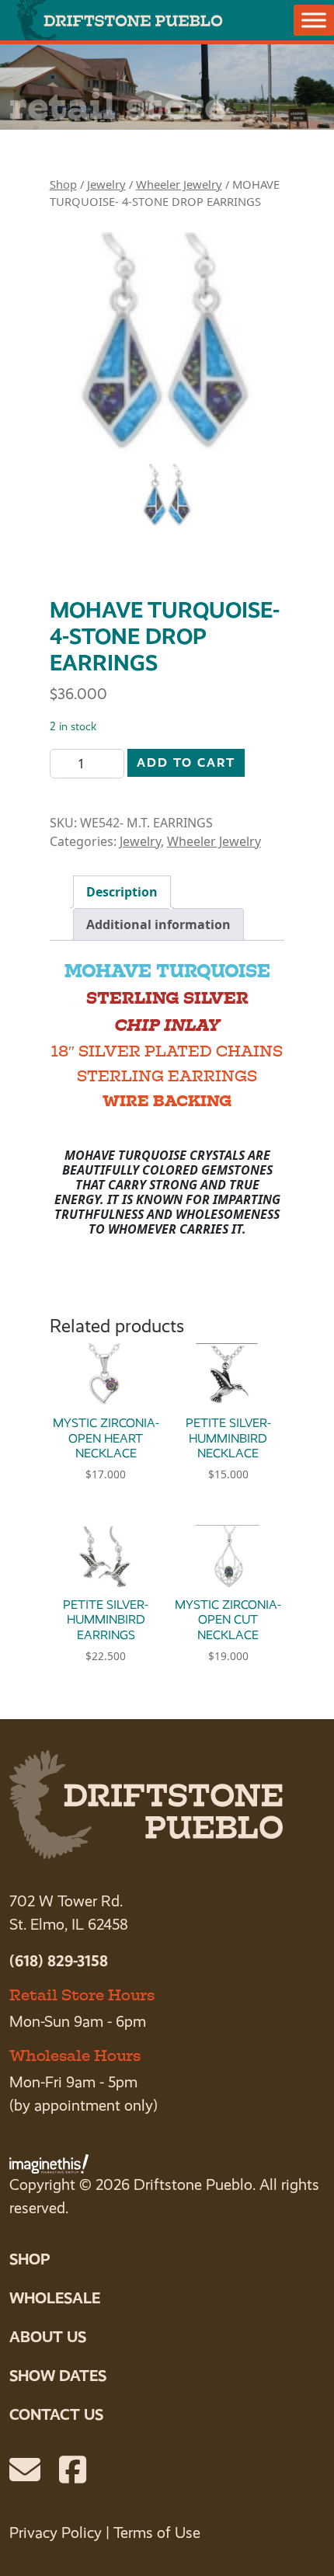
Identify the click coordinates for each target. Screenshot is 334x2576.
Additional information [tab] (158, 924)
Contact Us (56, 2414)
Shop (63, 184)
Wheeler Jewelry (179, 184)
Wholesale (55, 2298)
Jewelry (106, 184)
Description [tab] (122, 892)
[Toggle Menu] (314, 20)
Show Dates (58, 2376)
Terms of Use (157, 2533)
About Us (48, 2337)
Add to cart (186, 762)
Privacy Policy (56, 2533)
